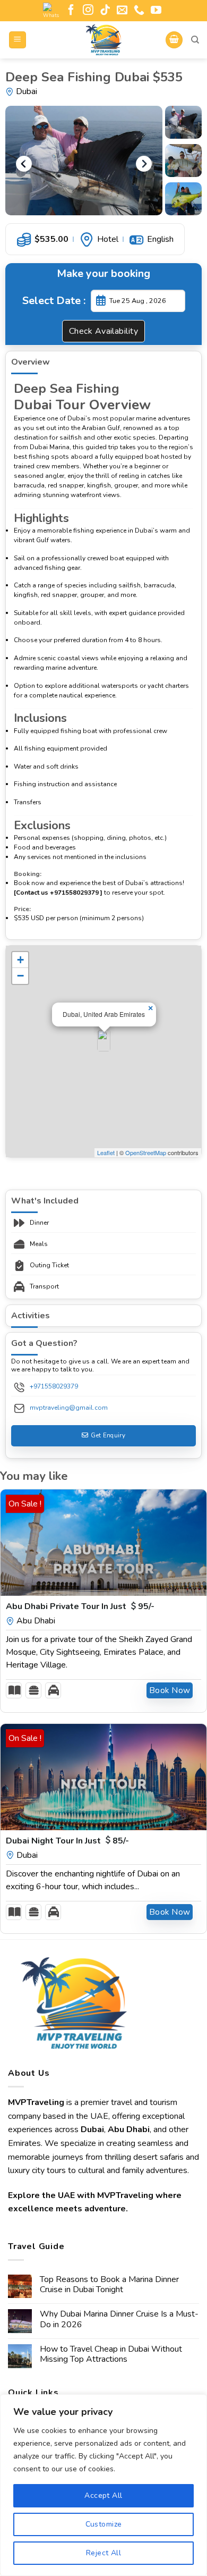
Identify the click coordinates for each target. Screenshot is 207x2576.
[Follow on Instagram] (88, 11)
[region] (103, 2485)
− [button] (20, 976)
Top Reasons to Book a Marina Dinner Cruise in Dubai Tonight (109, 2285)
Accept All (103, 2495)
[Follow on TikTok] (105, 11)
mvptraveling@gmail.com (69, 1408)
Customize (104, 2524)
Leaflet (106, 1152)
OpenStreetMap (146, 1152)
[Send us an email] (122, 11)
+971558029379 (54, 1386)
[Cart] (174, 40)
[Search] (195, 40)
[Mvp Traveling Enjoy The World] (103, 40)
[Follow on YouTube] (156, 11)
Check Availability (104, 331)
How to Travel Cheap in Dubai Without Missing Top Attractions (111, 2354)
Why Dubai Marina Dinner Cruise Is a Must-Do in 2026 (119, 2319)
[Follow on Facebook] (71, 11)
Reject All (103, 2553)
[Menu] (18, 40)
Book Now (170, 1690)
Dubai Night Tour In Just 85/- (67, 1841)
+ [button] (20, 960)
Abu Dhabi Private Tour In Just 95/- (80, 1606)
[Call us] (139, 11)
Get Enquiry (108, 1435)
